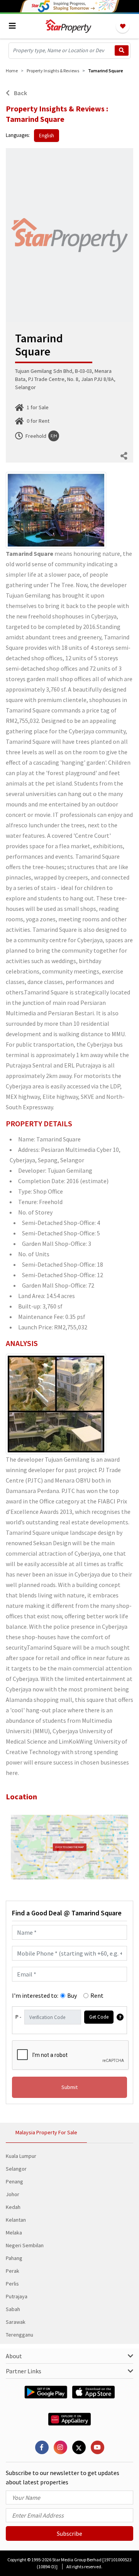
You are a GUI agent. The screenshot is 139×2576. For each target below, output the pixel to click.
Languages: (18, 135)
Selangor (16, 2169)
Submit (69, 2087)
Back (20, 93)
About (14, 2356)
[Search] (122, 50)
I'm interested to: (35, 1995)
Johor (13, 2194)
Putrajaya (17, 2296)
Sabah (13, 2309)
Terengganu (19, 2335)
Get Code (99, 2017)
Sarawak (16, 2322)
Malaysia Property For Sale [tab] (46, 2132)
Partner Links (24, 2371)
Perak (13, 2271)
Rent (97, 1995)
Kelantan (16, 2220)
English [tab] (47, 136)
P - (18, 2017)
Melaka (14, 2233)
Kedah (13, 2207)
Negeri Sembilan (25, 2245)
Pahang (14, 2258)
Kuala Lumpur (21, 2156)
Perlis (12, 2284)
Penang (14, 2181)
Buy (72, 1995)
